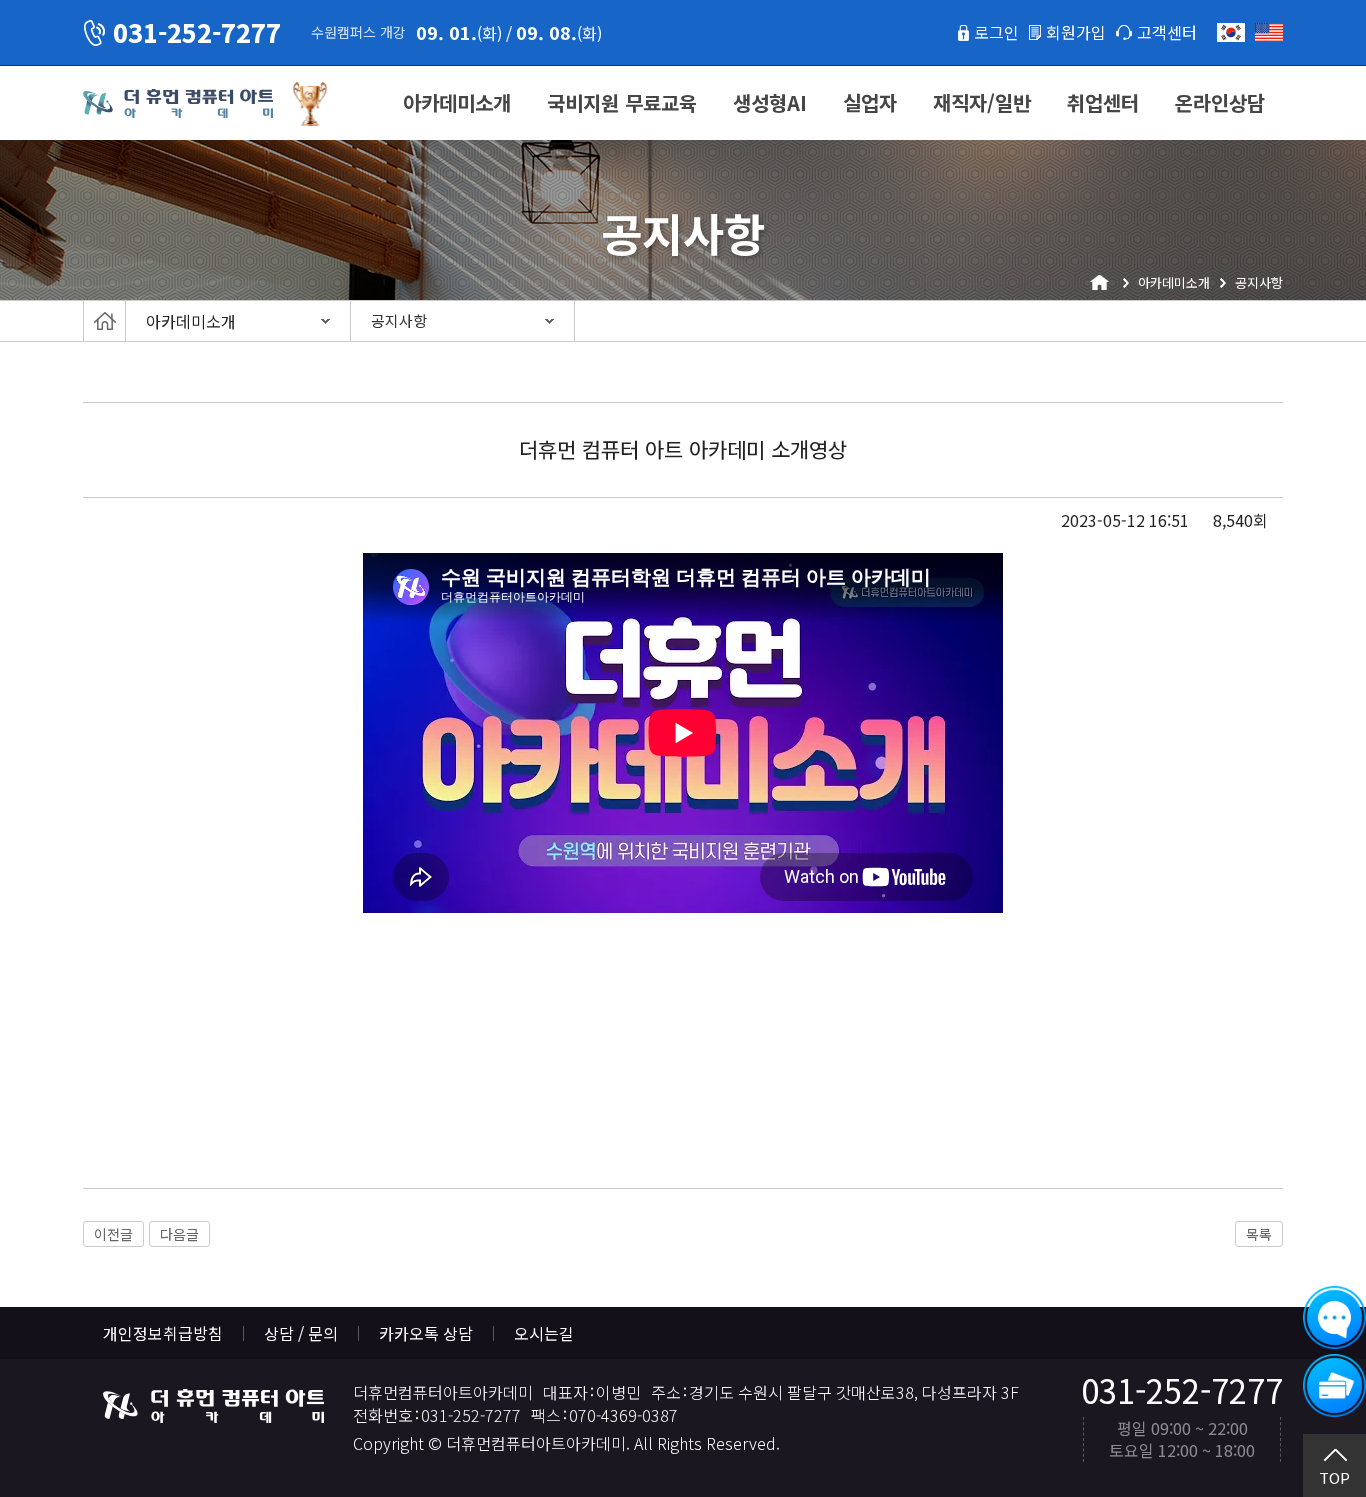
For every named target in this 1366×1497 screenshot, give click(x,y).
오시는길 (544, 1333)
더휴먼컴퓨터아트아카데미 (178, 104)
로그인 (996, 32)
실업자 (870, 102)
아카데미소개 (457, 102)
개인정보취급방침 (163, 1333)
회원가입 (1076, 32)
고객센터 (1167, 32)
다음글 (179, 1234)
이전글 (113, 1234)
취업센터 (1103, 102)
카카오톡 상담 (426, 1333)
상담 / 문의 (301, 1333)
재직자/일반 (982, 102)
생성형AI (770, 102)
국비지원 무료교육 (622, 102)
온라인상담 (1220, 102)
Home (104, 321)
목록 (1259, 1234)
